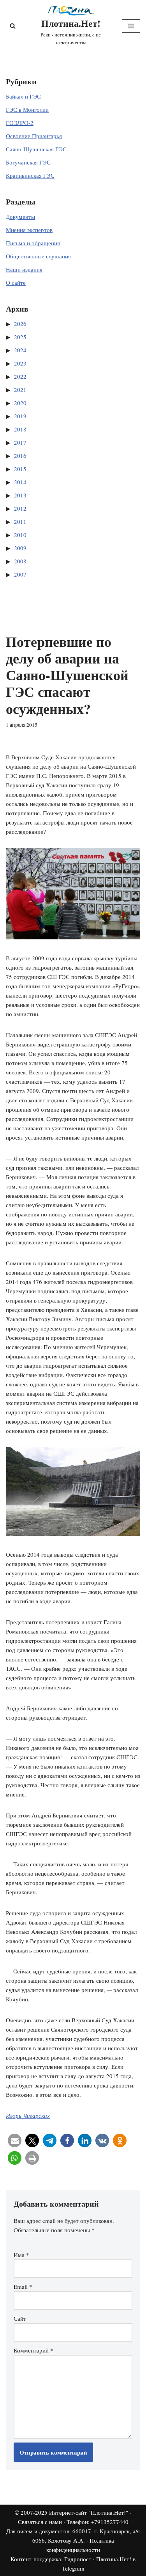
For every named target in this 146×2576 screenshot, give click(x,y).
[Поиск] (13, 26)
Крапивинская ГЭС (30, 175)
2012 (20, 508)
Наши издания (24, 269)
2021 (20, 390)
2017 (20, 442)
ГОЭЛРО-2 (20, 123)
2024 (20, 350)
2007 (20, 574)
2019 (20, 416)
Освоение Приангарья (34, 136)
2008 (20, 561)
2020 (20, 403)
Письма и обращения (33, 243)
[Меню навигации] (131, 26)
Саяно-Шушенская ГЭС (36, 149)
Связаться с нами (40, 2522)
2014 (20, 482)
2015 (20, 469)
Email (23, 2287)
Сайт (20, 2318)
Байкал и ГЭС (23, 96)
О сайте (16, 282)
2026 (20, 324)
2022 (20, 376)
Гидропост (78, 2559)
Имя (21, 2255)
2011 (20, 521)
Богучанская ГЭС (28, 162)
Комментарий (33, 2350)
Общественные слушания (38, 256)
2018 (20, 429)
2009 (20, 548)
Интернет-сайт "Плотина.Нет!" (89, 2512)
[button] (15, 2140)
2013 (20, 495)
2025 (20, 337)
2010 (20, 535)
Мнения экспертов (29, 230)
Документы (20, 217)
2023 (20, 363)
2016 (20, 456)
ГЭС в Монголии (27, 109)
